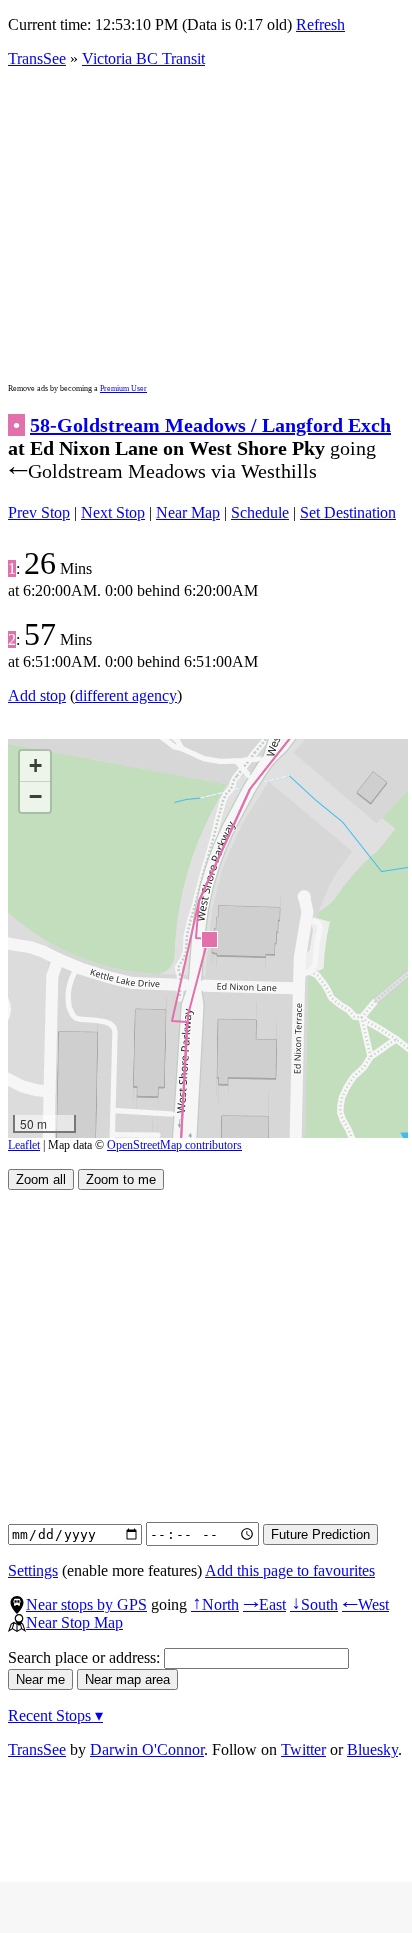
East (264, 1604)
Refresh (320, 24)
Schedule (260, 512)
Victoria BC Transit (143, 58)
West (365, 1604)
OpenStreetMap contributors (174, 1145)
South (314, 1604)
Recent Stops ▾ (55, 1715)
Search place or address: (86, 1657)
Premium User (123, 388)
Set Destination (348, 512)
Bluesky (372, 1749)
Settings (33, 1570)
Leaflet (24, 1145)
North (215, 1604)
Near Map (188, 512)
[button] (208, 938)
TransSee (37, 58)
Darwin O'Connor (147, 1749)
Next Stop (113, 512)
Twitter (303, 1749)
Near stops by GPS (86, 1604)
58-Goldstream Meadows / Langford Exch (210, 425)
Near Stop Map (74, 1622)
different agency (126, 695)
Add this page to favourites (290, 1570)
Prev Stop (39, 512)
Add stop (37, 695)
